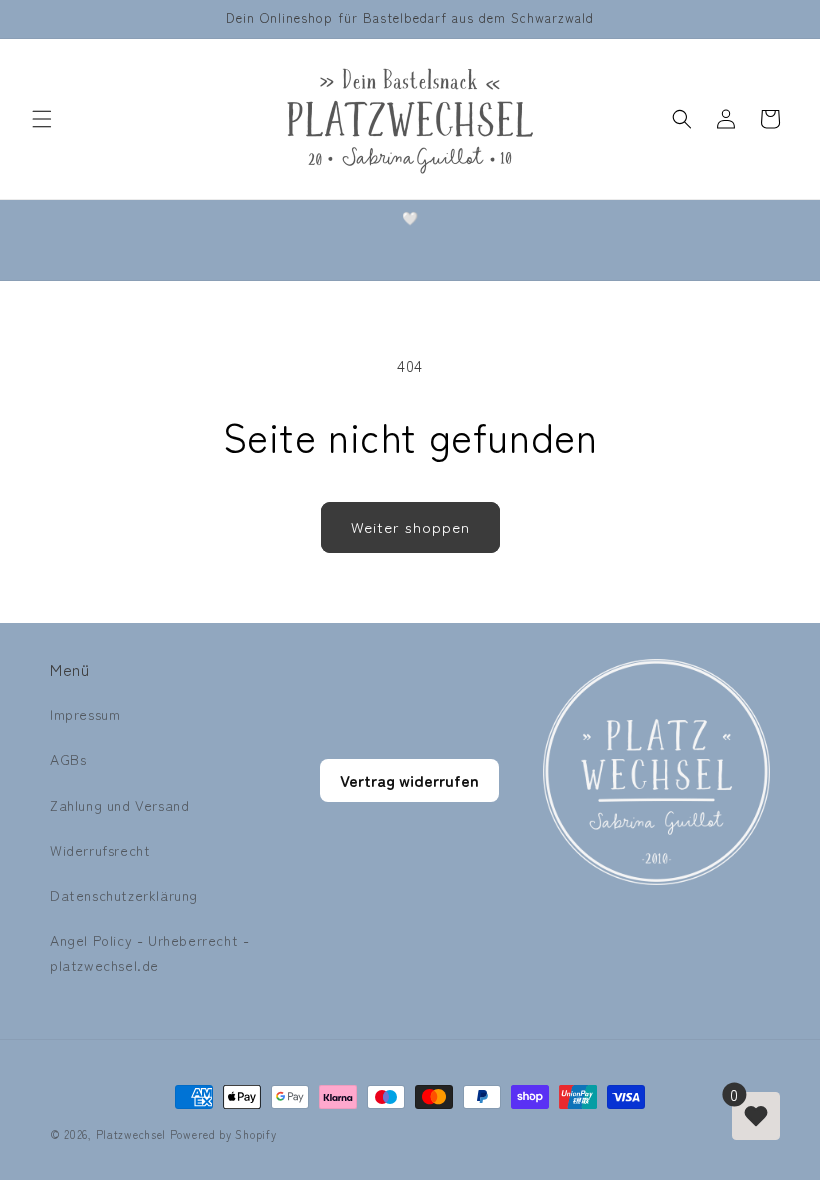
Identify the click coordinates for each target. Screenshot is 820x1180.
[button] (42, 119)
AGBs (68, 759)
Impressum (85, 714)
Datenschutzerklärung (124, 895)
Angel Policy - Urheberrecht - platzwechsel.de (149, 952)
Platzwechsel (131, 1134)
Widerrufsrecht (100, 850)
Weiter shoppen (410, 526)
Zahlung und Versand (119, 805)
